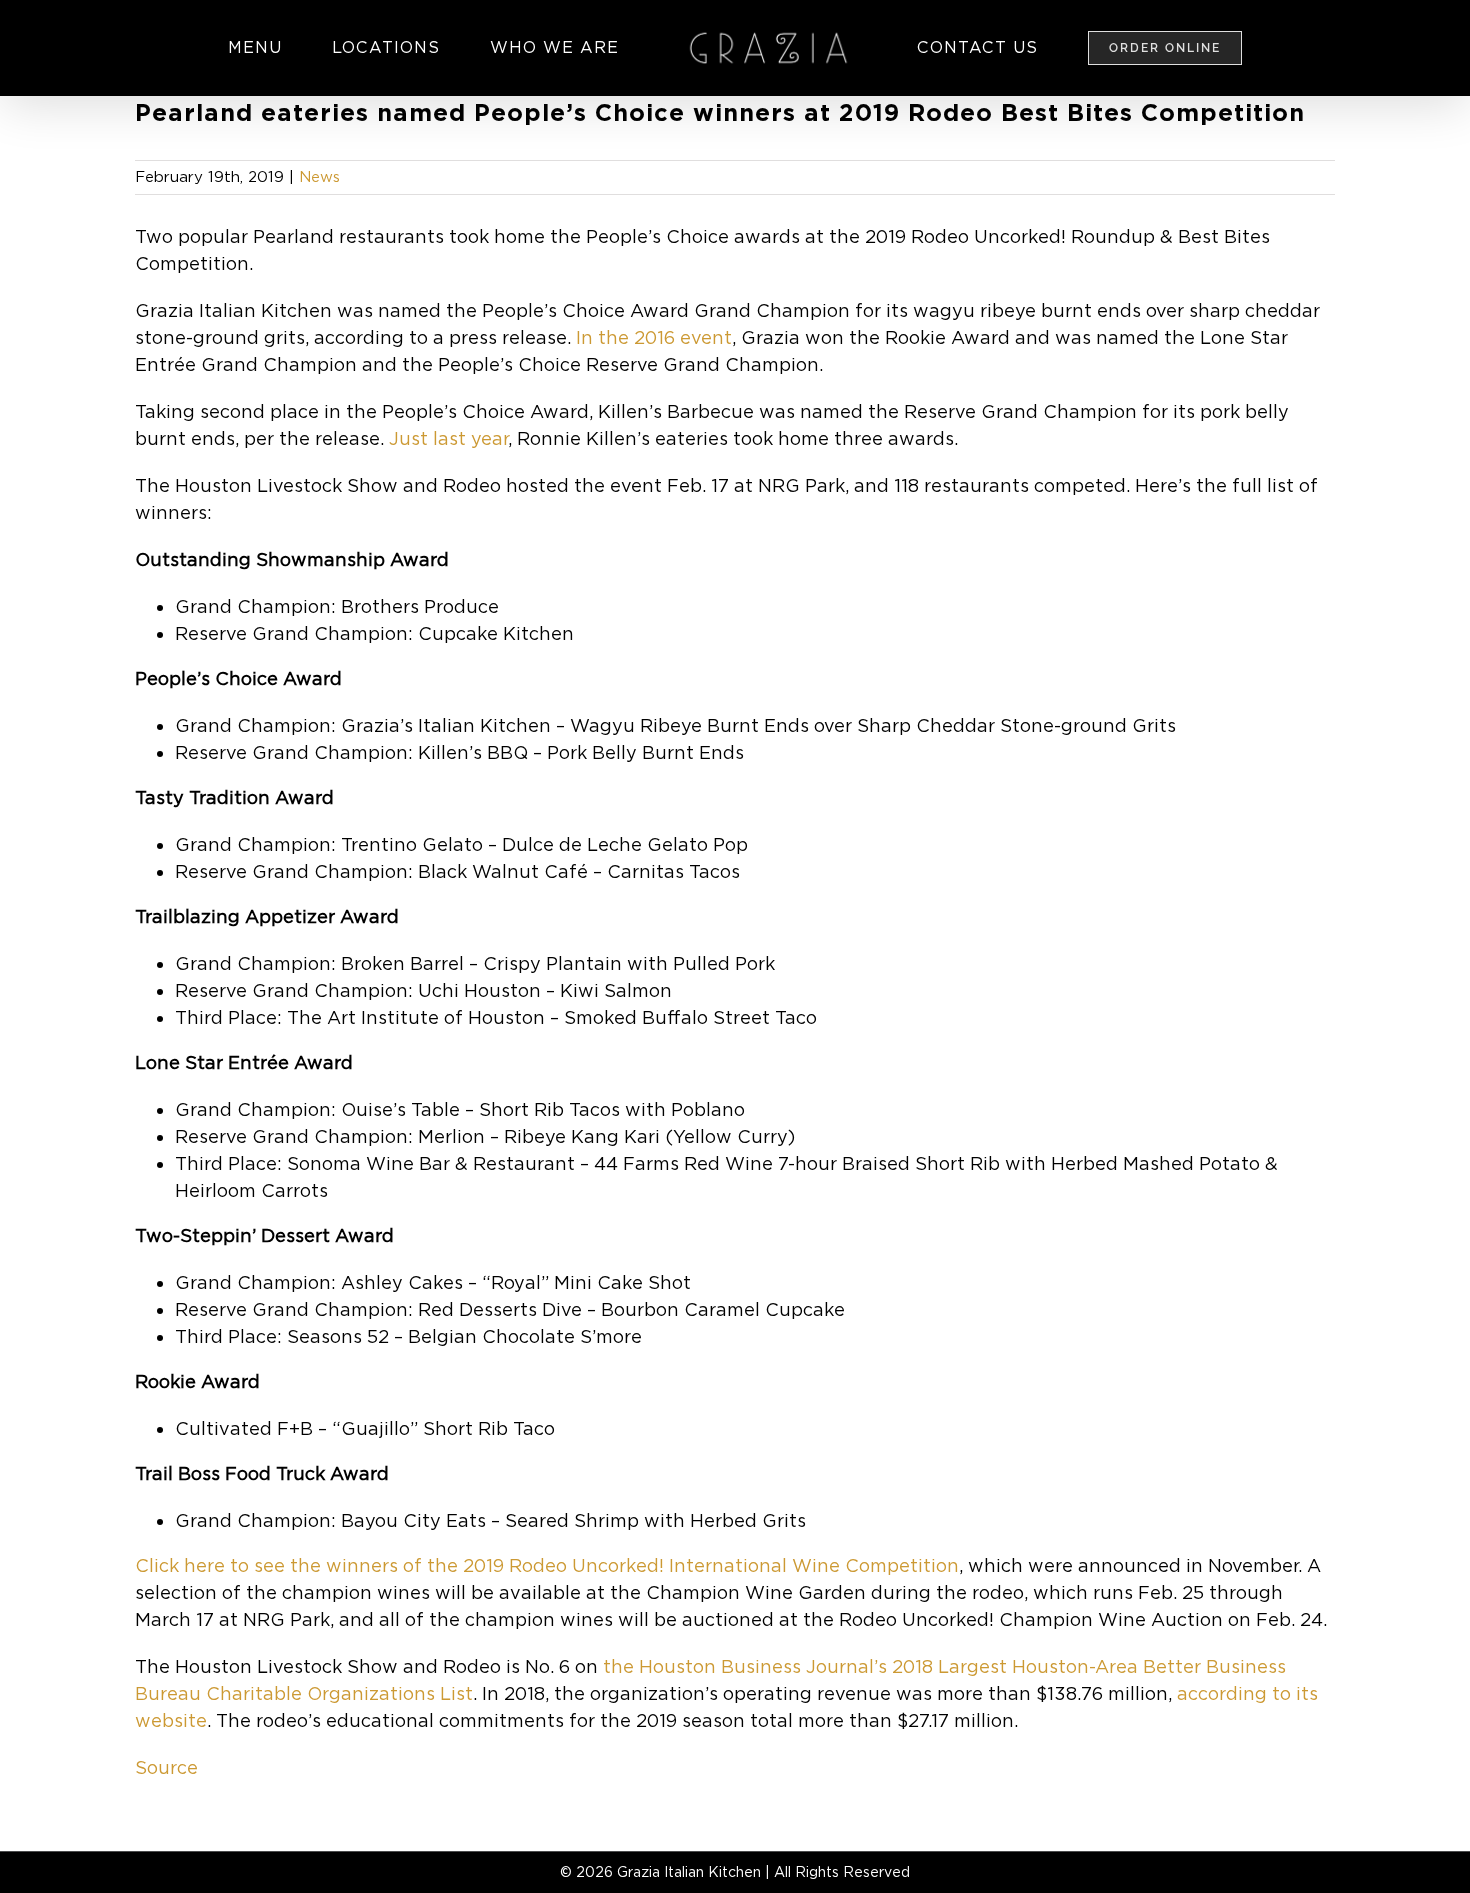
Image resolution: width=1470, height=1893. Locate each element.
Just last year (448, 438)
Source (166, 1767)
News (319, 177)
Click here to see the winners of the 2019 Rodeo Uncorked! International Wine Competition (547, 1565)
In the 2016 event (654, 337)
